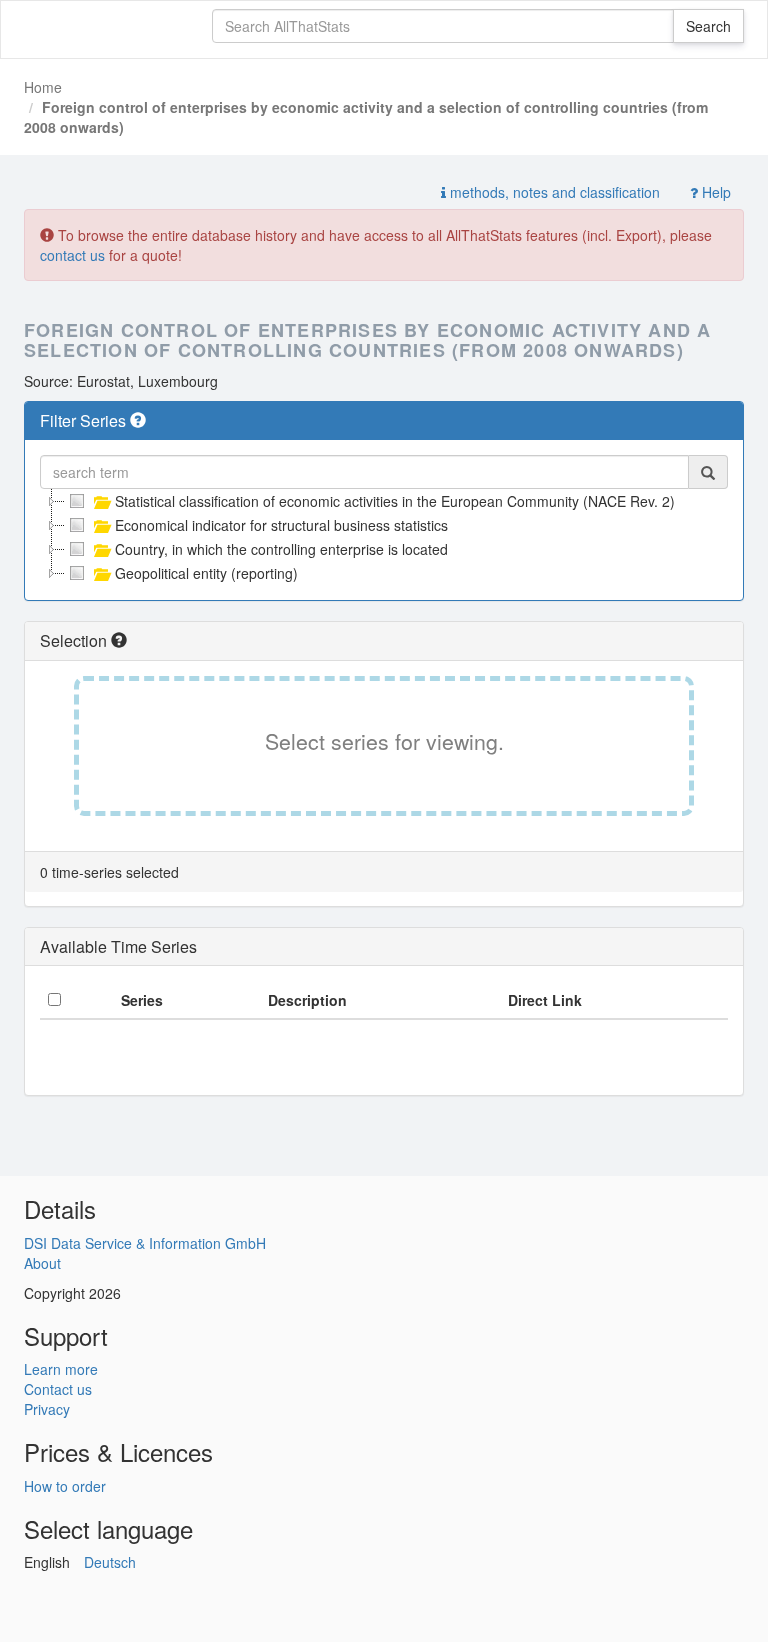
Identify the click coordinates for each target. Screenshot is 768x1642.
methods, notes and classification (553, 192)
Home (43, 87)
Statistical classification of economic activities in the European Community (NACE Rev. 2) (395, 501)
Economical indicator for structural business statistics (281, 525)
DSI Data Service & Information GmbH (145, 1243)
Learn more (61, 1369)
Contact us (58, 1389)
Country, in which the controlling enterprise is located (281, 549)
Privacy (47, 1409)
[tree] (384, 537)
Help (714, 192)
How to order (65, 1486)
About (42, 1263)
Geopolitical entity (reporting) (206, 573)
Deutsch (110, 1562)
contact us (72, 255)
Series (142, 1000)
